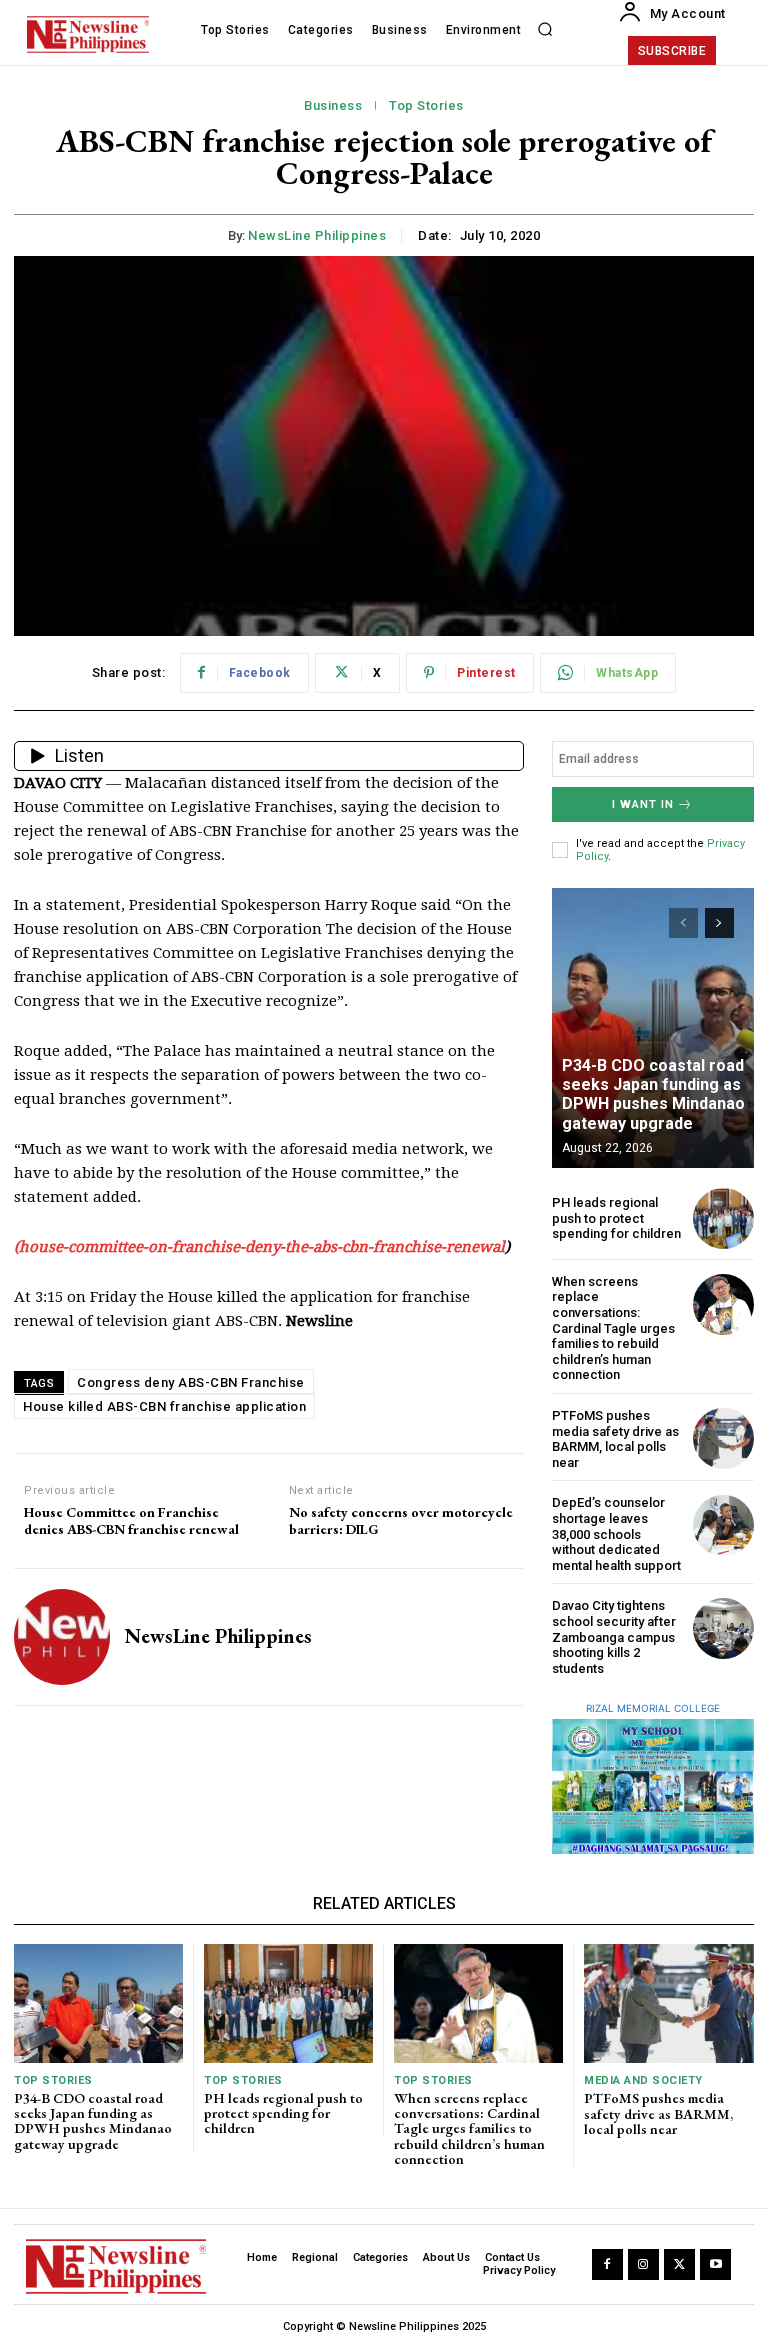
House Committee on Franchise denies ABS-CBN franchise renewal (131, 1521)
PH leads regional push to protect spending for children (616, 1218)
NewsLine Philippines (317, 235)
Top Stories (426, 105)
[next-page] (719, 923)
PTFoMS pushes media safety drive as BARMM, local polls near (615, 1439)
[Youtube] (715, 2264)
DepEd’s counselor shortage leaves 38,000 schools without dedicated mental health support (616, 1533)
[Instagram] (643, 2264)
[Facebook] (607, 2264)
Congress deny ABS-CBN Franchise (191, 1382)
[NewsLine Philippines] (62, 1637)
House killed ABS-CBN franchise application (164, 1406)
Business (333, 105)
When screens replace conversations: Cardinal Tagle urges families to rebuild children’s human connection (613, 1328)
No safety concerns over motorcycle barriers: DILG (401, 1521)
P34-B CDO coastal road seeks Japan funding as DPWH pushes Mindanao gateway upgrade (653, 1094)
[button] (545, 30)
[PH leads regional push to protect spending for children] (723, 1218)
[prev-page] (683, 923)
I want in (643, 804)
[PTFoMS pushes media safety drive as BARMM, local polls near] (723, 1438)
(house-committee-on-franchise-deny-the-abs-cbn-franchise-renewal (259, 1247)
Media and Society (643, 2080)
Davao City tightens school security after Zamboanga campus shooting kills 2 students (614, 1636)
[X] (679, 2264)
